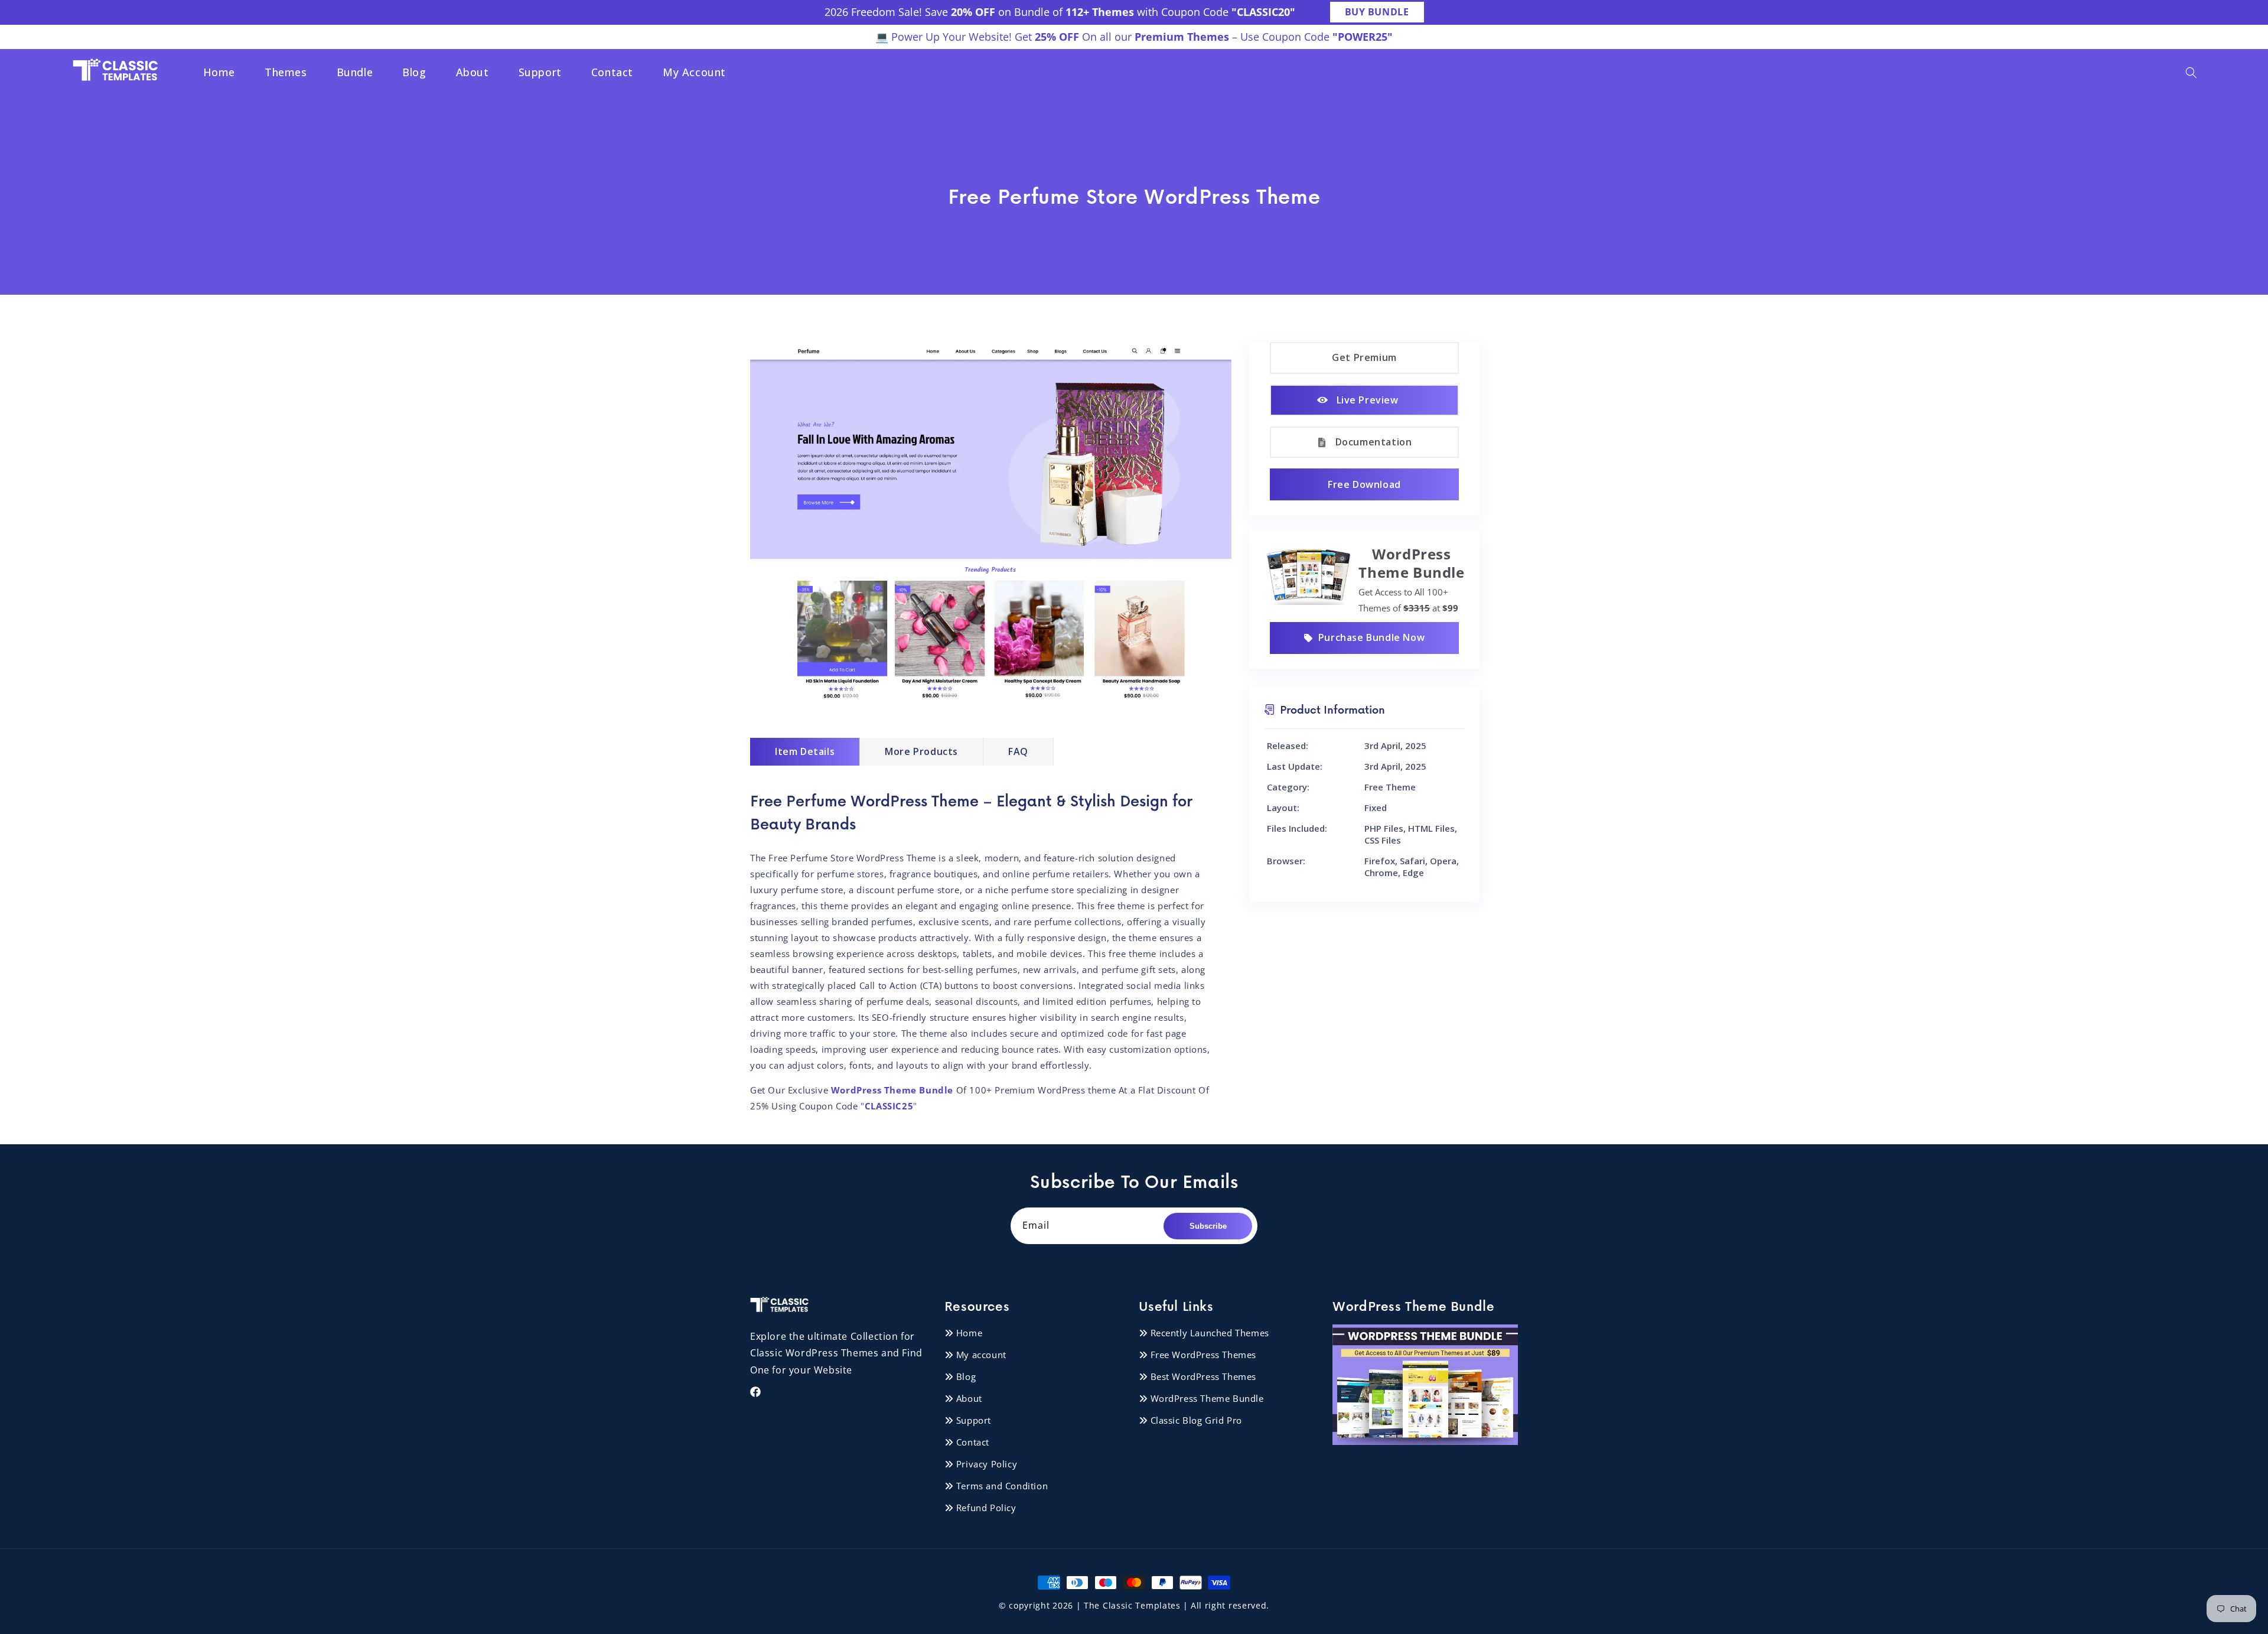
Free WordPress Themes (1204, 1355)
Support (974, 1420)
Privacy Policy (987, 1464)
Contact (973, 1442)
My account (981, 1355)
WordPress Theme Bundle (1207, 1398)
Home (969, 1333)
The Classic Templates (1132, 1605)
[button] (2191, 73)
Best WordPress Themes (1204, 1376)
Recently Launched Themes (1210, 1333)
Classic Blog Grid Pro (1197, 1420)
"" (888, 1106)
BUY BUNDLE (1377, 12)
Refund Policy (986, 1508)
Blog (966, 1376)
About (969, 1398)
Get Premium (1364, 357)
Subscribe (1208, 1226)
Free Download (1364, 484)
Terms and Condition (1002, 1486)
